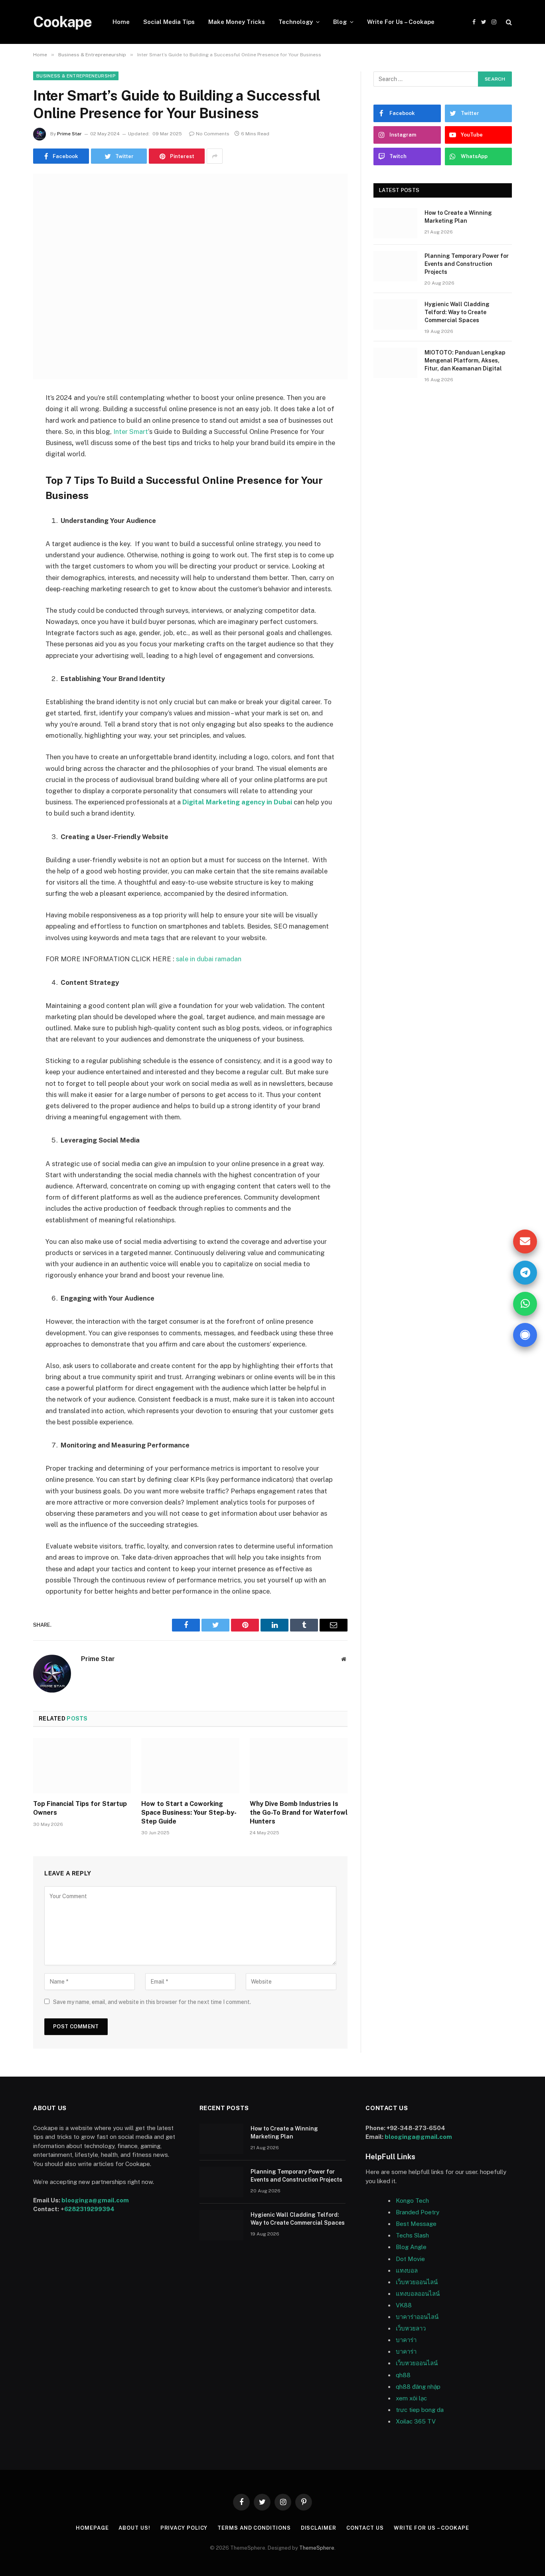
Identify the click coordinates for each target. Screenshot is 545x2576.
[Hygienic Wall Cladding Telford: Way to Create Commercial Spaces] (395, 315)
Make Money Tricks (237, 22)
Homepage (92, 2528)
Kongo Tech (412, 2201)
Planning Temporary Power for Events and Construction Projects (467, 264)
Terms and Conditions (254, 2528)
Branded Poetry (418, 2212)
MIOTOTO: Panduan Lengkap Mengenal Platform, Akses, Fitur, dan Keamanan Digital (465, 360)
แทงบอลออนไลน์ (418, 2294)
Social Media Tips (169, 22)
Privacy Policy (184, 2528)
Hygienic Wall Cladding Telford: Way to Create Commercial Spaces (457, 312)
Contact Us (365, 2528)
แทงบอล (407, 2270)
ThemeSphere (317, 2548)
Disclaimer (319, 2528)
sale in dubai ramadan (209, 959)
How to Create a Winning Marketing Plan (458, 217)
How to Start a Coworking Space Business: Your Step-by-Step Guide (189, 1813)
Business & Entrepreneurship (76, 76)
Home (121, 22)
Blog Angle (411, 2247)
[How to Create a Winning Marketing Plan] (395, 223)
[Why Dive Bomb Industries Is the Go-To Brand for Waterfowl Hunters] (299, 1766)
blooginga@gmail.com (95, 2200)
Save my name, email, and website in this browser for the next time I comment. (152, 2002)
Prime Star (69, 134)
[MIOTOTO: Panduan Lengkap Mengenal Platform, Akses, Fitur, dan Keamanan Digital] (395, 363)
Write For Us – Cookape (401, 22)
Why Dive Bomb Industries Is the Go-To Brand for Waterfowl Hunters (299, 1813)
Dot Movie (410, 2259)
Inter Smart (131, 432)
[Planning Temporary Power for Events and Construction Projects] (395, 266)
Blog (340, 22)
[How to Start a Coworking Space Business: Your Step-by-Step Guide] (190, 1766)
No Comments (213, 134)
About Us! (134, 2528)
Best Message (416, 2224)
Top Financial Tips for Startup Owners (80, 1808)
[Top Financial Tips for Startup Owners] (82, 1766)
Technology (296, 22)
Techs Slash (412, 2235)
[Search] (508, 22)
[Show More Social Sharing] (215, 156)
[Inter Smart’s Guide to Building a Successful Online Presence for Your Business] (190, 276)
